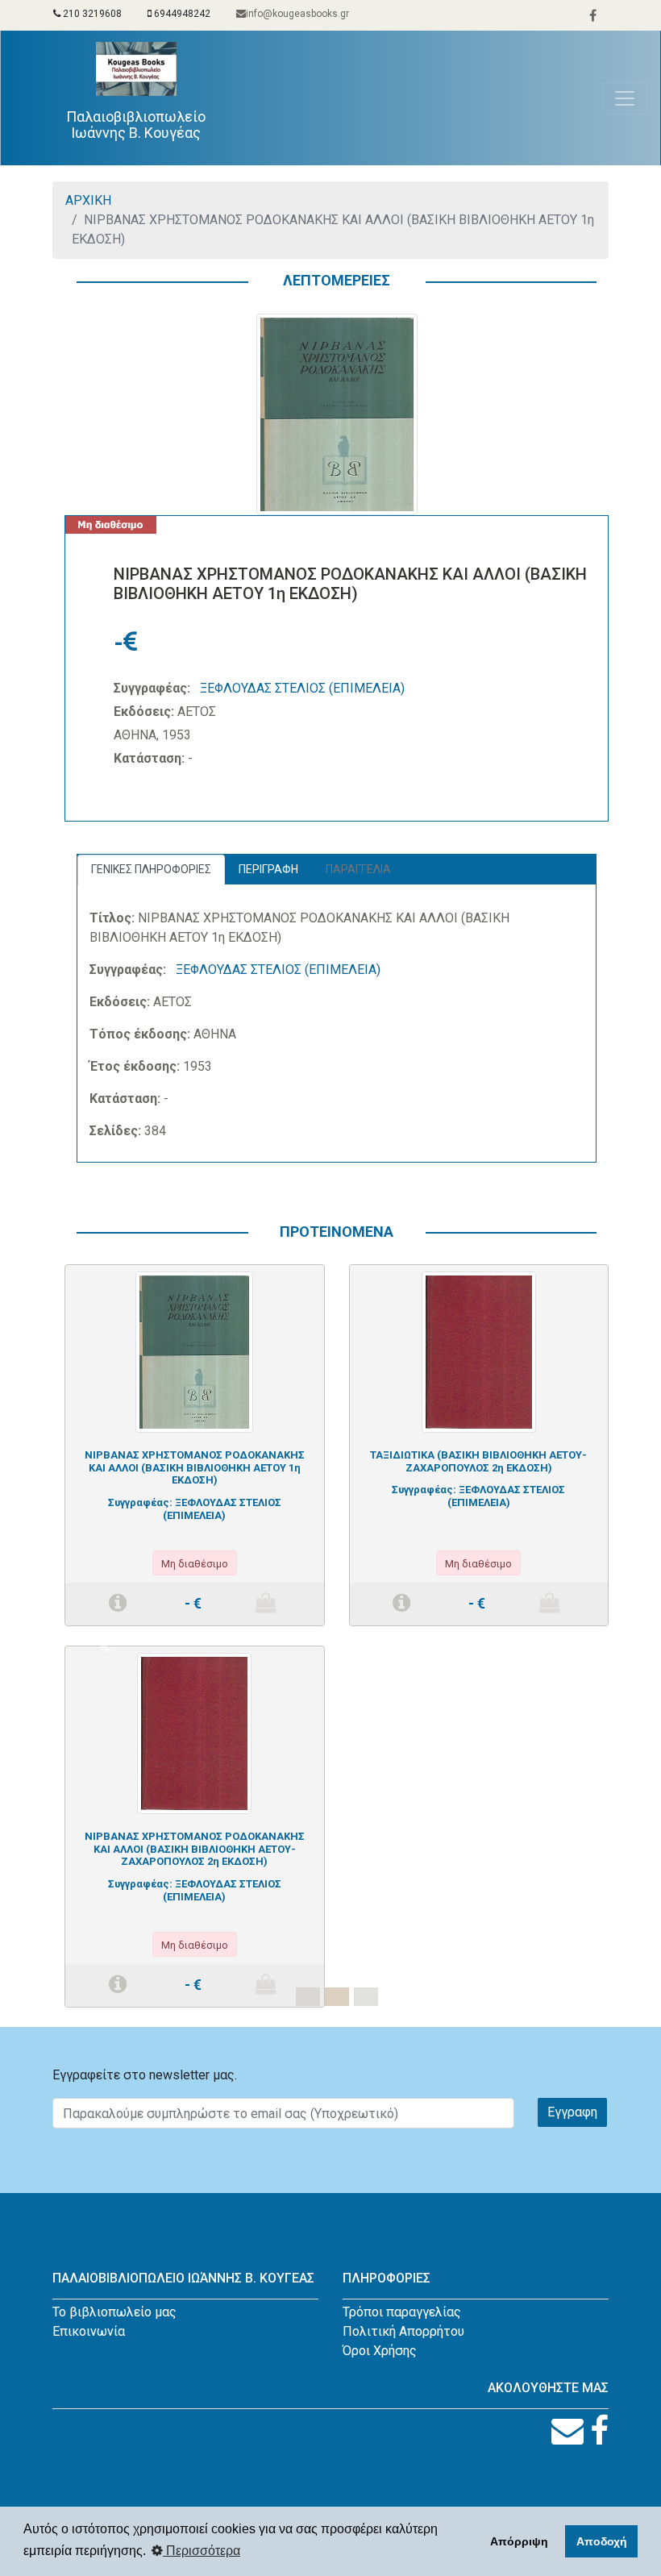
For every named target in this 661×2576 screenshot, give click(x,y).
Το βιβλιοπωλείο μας (114, 2312)
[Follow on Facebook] (599, 2431)
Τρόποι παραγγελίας (402, 2312)
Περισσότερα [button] (202, 2551)
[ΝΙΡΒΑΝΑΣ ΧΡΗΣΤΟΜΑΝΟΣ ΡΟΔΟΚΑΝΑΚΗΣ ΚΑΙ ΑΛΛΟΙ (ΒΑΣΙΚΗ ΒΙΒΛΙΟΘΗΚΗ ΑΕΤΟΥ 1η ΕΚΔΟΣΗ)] (194, 1351)
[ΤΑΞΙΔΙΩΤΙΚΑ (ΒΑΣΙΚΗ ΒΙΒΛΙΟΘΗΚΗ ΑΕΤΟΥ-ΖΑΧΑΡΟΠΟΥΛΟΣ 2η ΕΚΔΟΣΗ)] (479, 1351)
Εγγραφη (572, 2112)
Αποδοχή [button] (602, 2541)
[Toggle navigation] (625, 98)
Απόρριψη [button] (519, 2541)
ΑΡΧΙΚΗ (88, 200)
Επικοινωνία (89, 2331)
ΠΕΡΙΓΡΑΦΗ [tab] (268, 869)
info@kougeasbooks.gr (297, 14)
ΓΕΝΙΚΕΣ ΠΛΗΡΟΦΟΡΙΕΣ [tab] (151, 869)
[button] (105, 1646)
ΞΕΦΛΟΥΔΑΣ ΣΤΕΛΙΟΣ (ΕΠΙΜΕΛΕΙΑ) (302, 688)
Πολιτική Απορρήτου (403, 2331)
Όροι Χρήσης (380, 2351)
